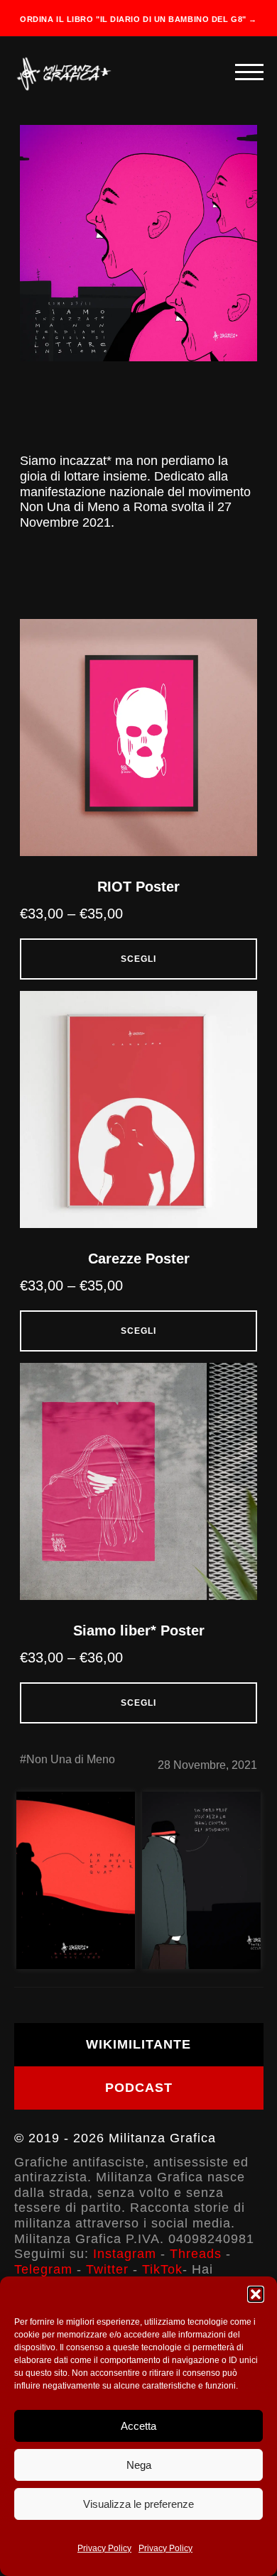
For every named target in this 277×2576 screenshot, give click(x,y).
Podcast (139, 2088)
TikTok (162, 2269)
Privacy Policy (104, 2548)
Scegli (138, 959)
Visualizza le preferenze (138, 2504)
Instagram (125, 2254)
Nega (139, 2465)
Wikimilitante (138, 2044)
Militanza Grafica (162, 2138)
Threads (196, 2254)
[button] (256, 2294)
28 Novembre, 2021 (207, 1765)
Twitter (107, 2269)
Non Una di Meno (71, 1759)
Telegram (43, 2269)
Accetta (138, 2426)
